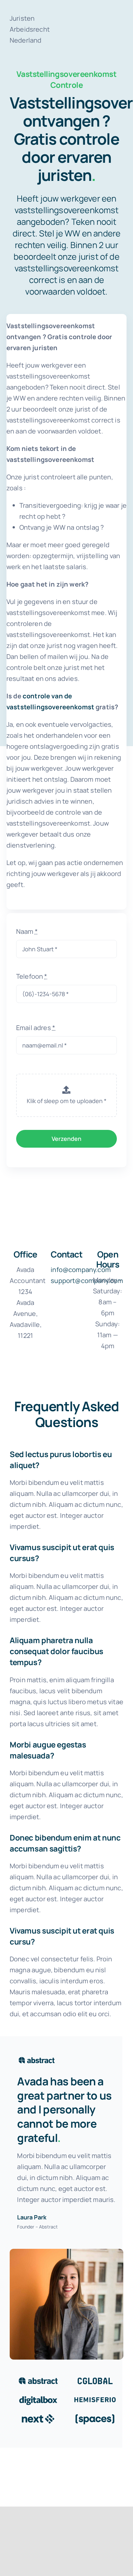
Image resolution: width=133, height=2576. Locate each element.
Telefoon (32, 976)
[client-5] (38, 2416)
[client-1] (38, 2378)
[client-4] (95, 2397)
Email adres (36, 1028)
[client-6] (95, 2416)
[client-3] (38, 2397)
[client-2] (95, 2378)
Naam (27, 931)
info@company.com (81, 1270)
